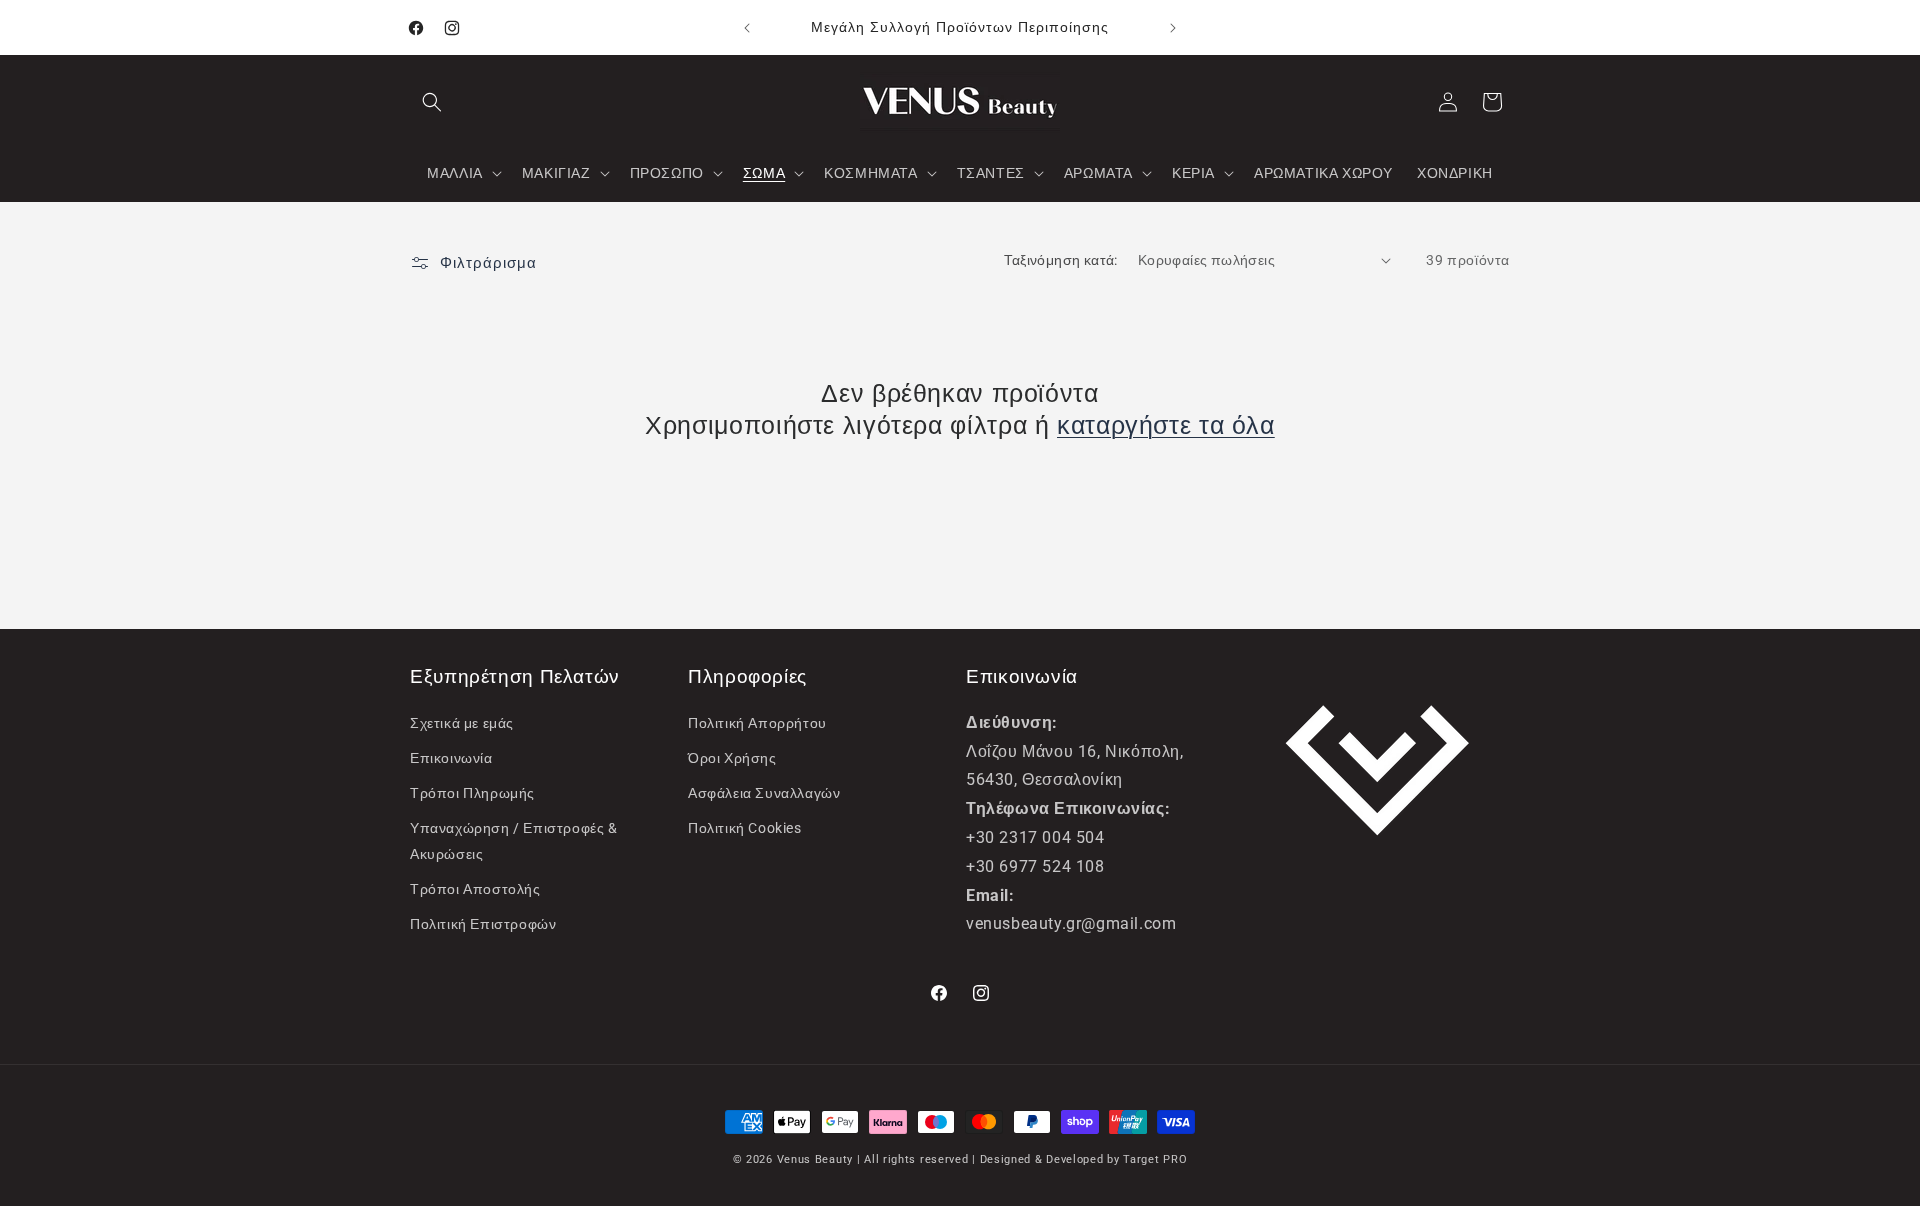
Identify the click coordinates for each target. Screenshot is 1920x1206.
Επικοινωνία (451, 758)
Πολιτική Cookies (745, 829)
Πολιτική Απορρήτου (757, 723)
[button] (432, 102)
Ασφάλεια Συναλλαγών (764, 793)
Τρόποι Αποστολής (475, 889)
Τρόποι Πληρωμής (472, 793)
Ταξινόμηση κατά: (1060, 260)
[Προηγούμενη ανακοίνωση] (747, 28)
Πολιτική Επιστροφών (483, 924)
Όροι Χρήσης (732, 758)
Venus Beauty (815, 1159)
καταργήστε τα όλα (1166, 426)
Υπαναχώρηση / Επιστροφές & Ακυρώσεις (514, 841)
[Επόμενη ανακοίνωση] (1173, 28)
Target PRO (1155, 1159)
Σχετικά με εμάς (462, 723)
